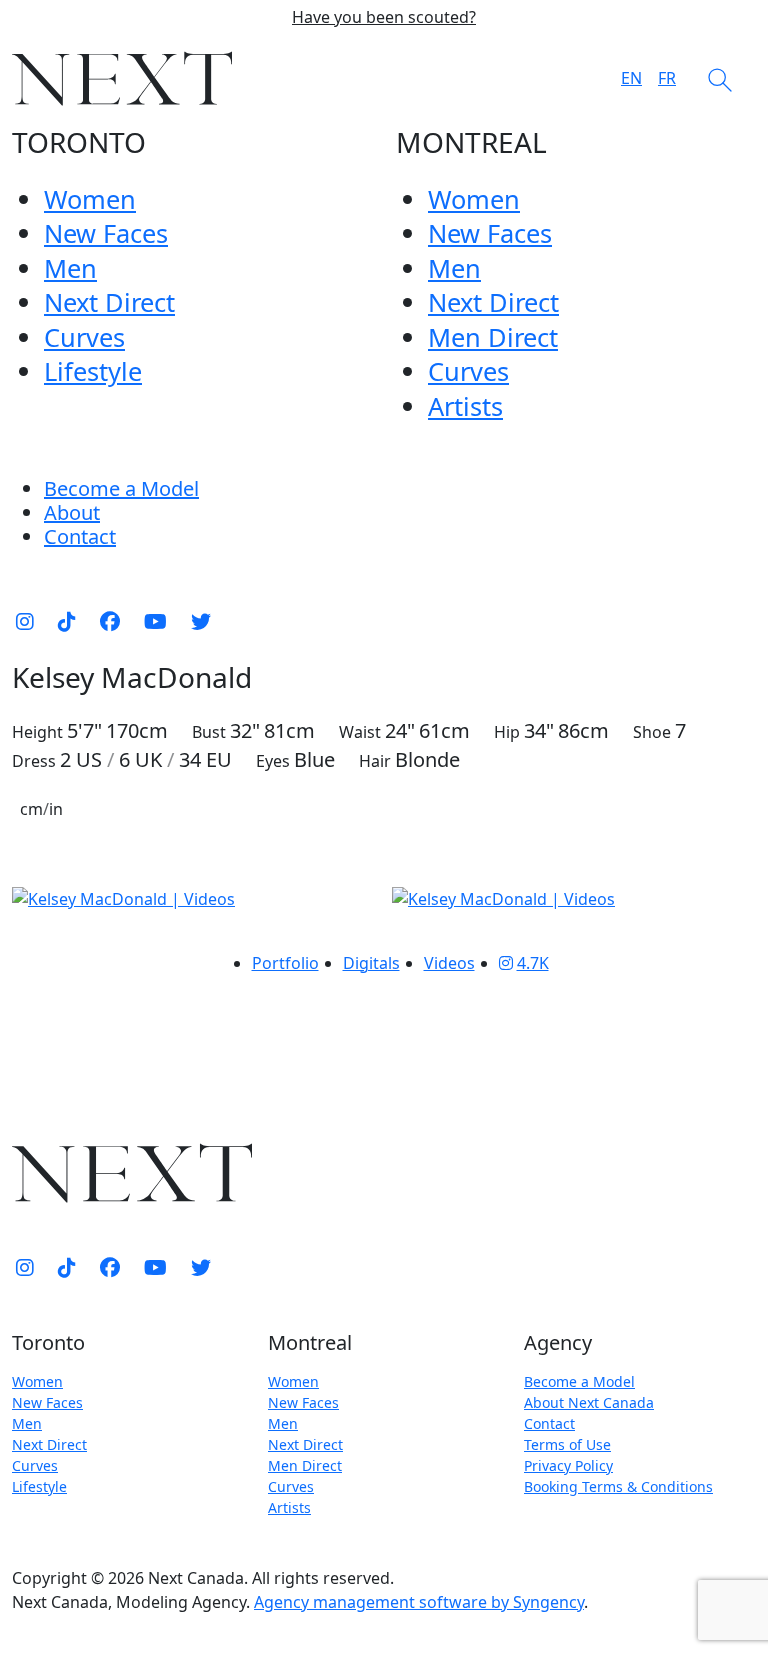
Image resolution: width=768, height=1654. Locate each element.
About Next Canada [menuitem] (589, 1402)
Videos (449, 963)
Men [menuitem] (70, 268)
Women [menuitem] (90, 199)
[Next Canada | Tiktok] (67, 621)
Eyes (273, 761)
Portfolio (285, 963)
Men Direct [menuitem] (493, 337)
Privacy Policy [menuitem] (568, 1465)
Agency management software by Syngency (419, 1602)
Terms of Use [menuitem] (567, 1444)
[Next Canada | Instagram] (25, 621)
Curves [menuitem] (84, 337)
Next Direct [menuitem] (109, 302)
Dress (34, 761)
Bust (209, 732)
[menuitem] (72, 512)
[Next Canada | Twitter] (201, 621)
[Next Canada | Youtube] (155, 621)
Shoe (652, 732)
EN (631, 78)
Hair (375, 761)
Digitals (371, 963)
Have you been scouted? (384, 17)
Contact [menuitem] (549, 1423)
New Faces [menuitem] (106, 233)
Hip (507, 732)
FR (667, 78)
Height (37, 732)
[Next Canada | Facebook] (110, 621)
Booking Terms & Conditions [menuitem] (618, 1486)
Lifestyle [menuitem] (93, 371)
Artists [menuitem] (465, 406)
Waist (360, 732)
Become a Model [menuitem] (121, 488)
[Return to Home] (122, 78)
